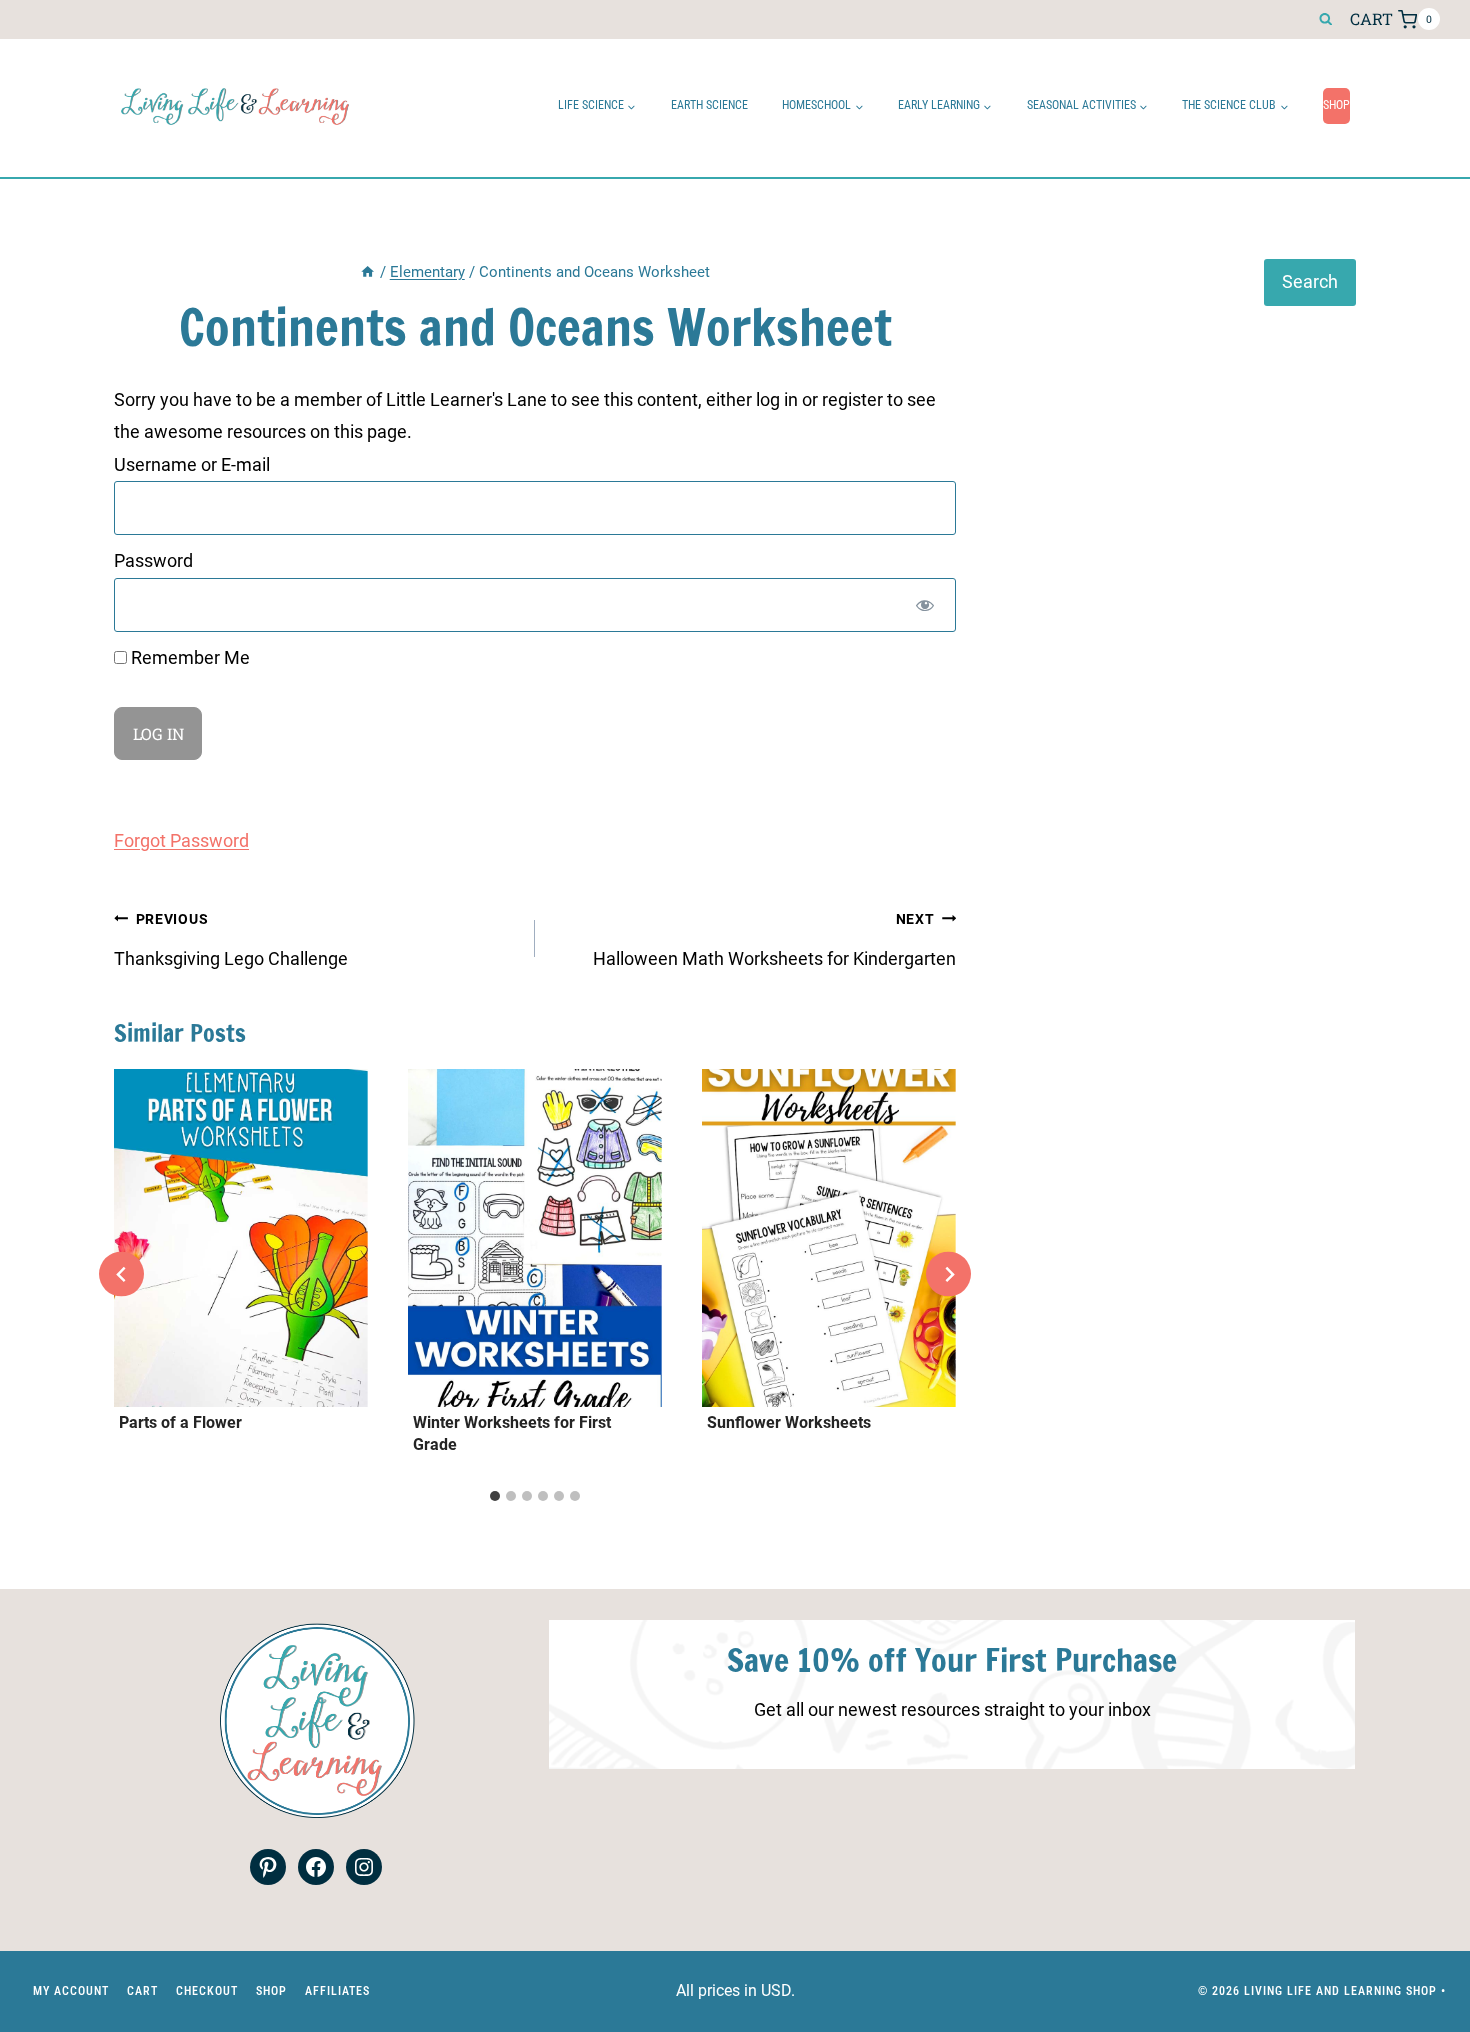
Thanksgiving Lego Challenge (231, 940)
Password (153, 560)
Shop (1336, 105)
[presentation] (241, 1238)
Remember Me (188, 657)
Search (1310, 281)
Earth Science (709, 105)
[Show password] (925, 605)
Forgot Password (181, 840)
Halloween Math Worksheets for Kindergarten (774, 940)
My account (71, 1991)
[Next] (948, 1274)
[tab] (495, 1496)
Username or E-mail (192, 464)
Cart (142, 1991)
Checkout (207, 1991)
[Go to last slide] (121, 1274)
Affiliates (337, 1991)
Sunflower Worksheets (789, 1422)
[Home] (367, 272)
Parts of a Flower (180, 1422)
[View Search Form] (1325, 19)
